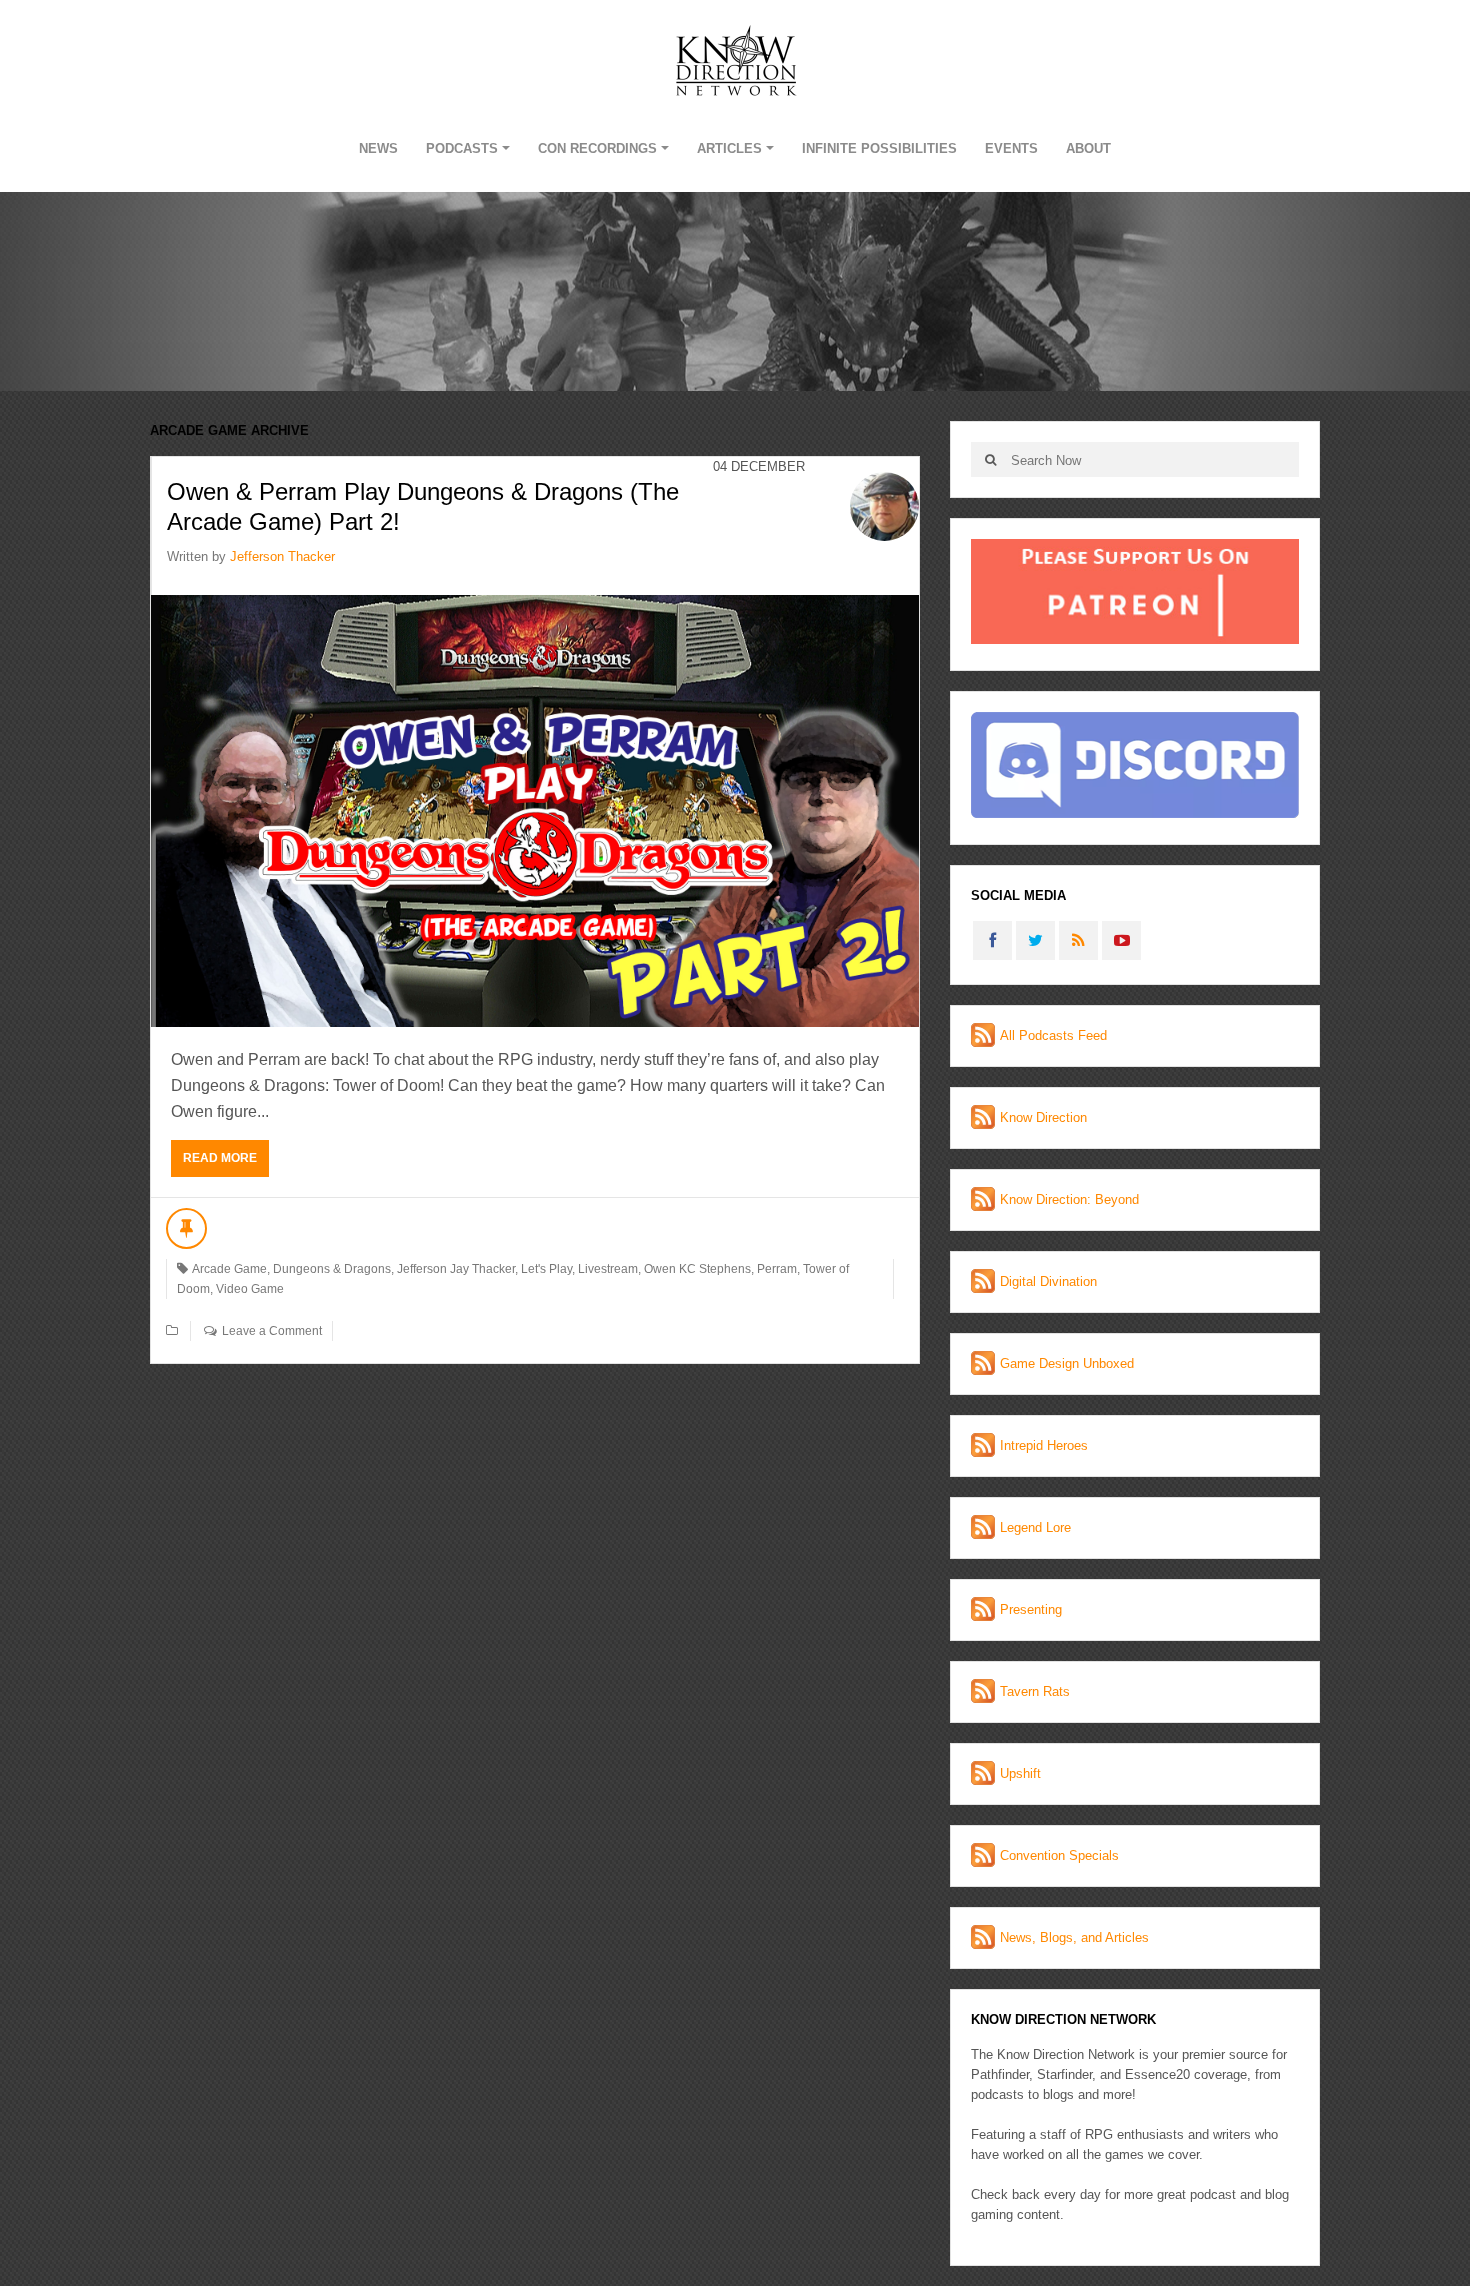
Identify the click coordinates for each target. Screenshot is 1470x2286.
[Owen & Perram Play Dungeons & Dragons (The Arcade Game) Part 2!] (535, 811)
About (1088, 148)
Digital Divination (1048, 1281)
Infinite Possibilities (879, 148)
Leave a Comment (272, 1331)
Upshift (1020, 1773)
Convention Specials (1059, 1855)
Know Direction (1043, 1117)
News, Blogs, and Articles (1074, 1937)
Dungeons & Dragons (332, 1269)
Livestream (608, 1269)
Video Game (250, 1289)
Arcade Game (229, 1269)
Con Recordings (597, 148)
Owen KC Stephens (697, 1269)
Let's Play (546, 1269)
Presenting (1031, 1609)
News (378, 148)
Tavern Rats (1035, 1691)
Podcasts (462, 148)
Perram (777, 1269)
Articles (729, 148)
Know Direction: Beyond (1069, 1199)
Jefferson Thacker (282, 556)
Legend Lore (1035, 1527)
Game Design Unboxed (1067, 1363)
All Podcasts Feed (1053, 1035)
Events (1011, 148)
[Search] (990, 459)
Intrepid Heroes (1044, 1445)
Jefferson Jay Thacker (456, 1269)
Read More (220, 1158)
